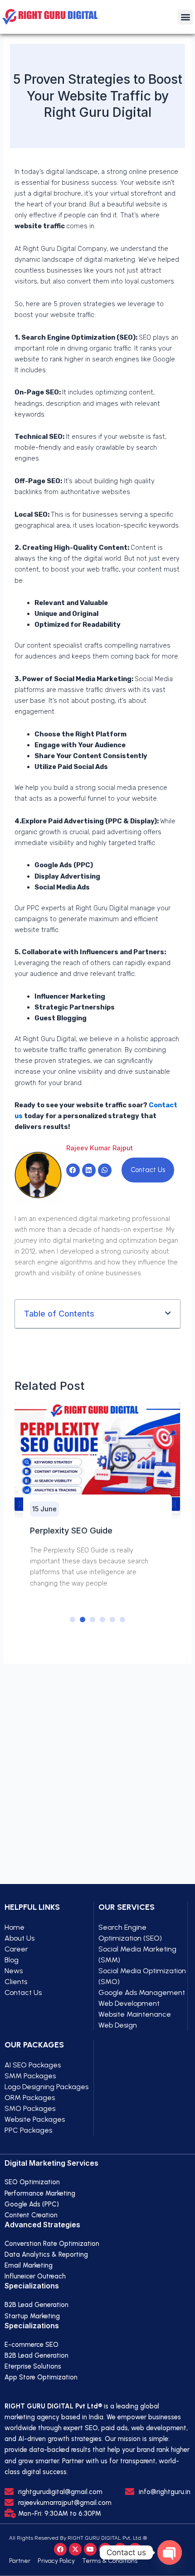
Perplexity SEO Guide (71, 1530)
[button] (185, 17)
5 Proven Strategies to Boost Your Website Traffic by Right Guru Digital (98, 96)
